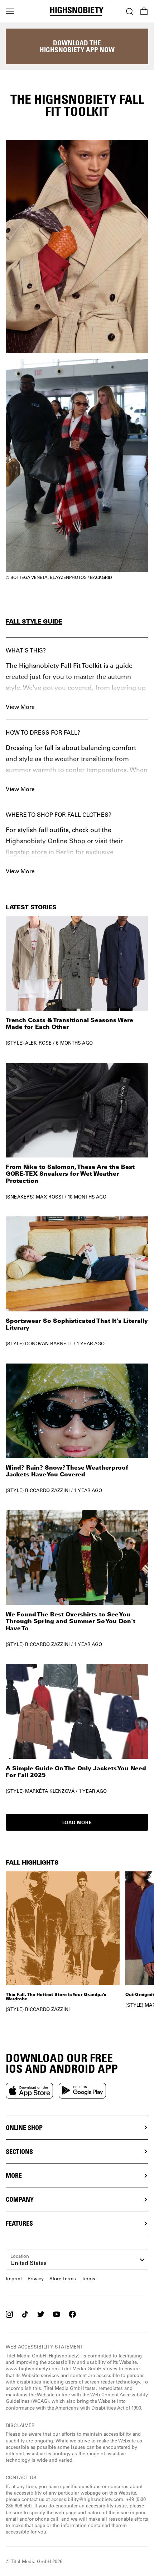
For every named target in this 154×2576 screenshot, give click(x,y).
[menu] (10, 11)
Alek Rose (38, 1043)
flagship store (26, 852)
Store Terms (63, 2278)
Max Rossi (49, 1197)
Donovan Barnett (49, 1343)
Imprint (14, 2278)
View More (20, 707)
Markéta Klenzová (50, 1791)
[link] (77, 981)
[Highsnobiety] (77, 11)
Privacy (36, 2278)
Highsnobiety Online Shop (45, 841)
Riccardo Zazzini (47, 1490)
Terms (88, 2278)
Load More (77, 1822)
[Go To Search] (130, 11)
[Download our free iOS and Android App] (29, 2091)
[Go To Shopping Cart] (144, 11)
